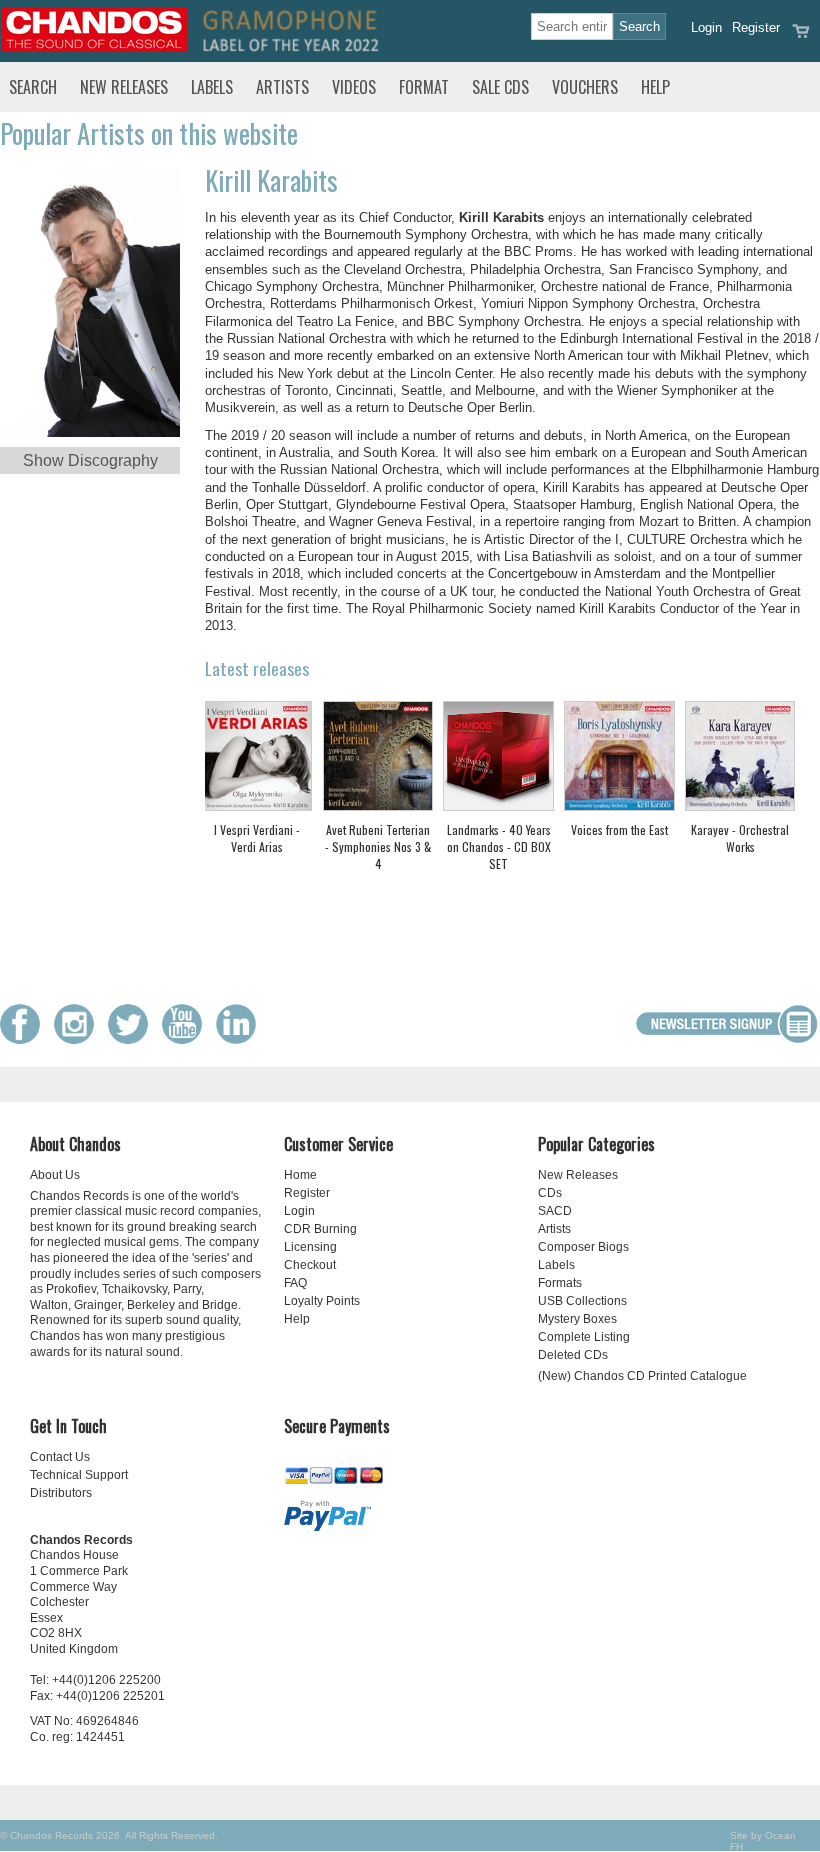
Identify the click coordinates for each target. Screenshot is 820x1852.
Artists (282, 87)
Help (655, 87)
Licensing (310, 1247)
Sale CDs (500, 87)
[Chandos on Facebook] (25, 1039)
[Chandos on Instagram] (79, 1039)
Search (33, 87)
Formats (560, 1283)
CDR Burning (320, 1229)
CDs (550, 1193)
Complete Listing (584, 1337)
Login (706, 27)
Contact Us (60, 1457)
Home (300, 1175)
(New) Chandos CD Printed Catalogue (642, 1376)
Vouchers (585, 87)
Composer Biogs (583, 1247)
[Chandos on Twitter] (133, 1039)
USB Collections (582, 1301)
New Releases (124, 87)
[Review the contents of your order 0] (801, 37)
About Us (55, 1175)
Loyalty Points (322, 1301)
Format (424, 87)
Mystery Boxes (577, 1319)
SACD (555, 1211)
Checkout (310, 1265)
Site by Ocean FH (763, 1841)
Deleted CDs (573, 1355)
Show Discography (90, 460)
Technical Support (79, 1475)
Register (756, 27)
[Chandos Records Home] (94, 47)
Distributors (61, 1493)
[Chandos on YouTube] (187, 1039)
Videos (354, 87)
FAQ (295, 1283)
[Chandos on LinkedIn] (241, 1039)
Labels (212, 87)
